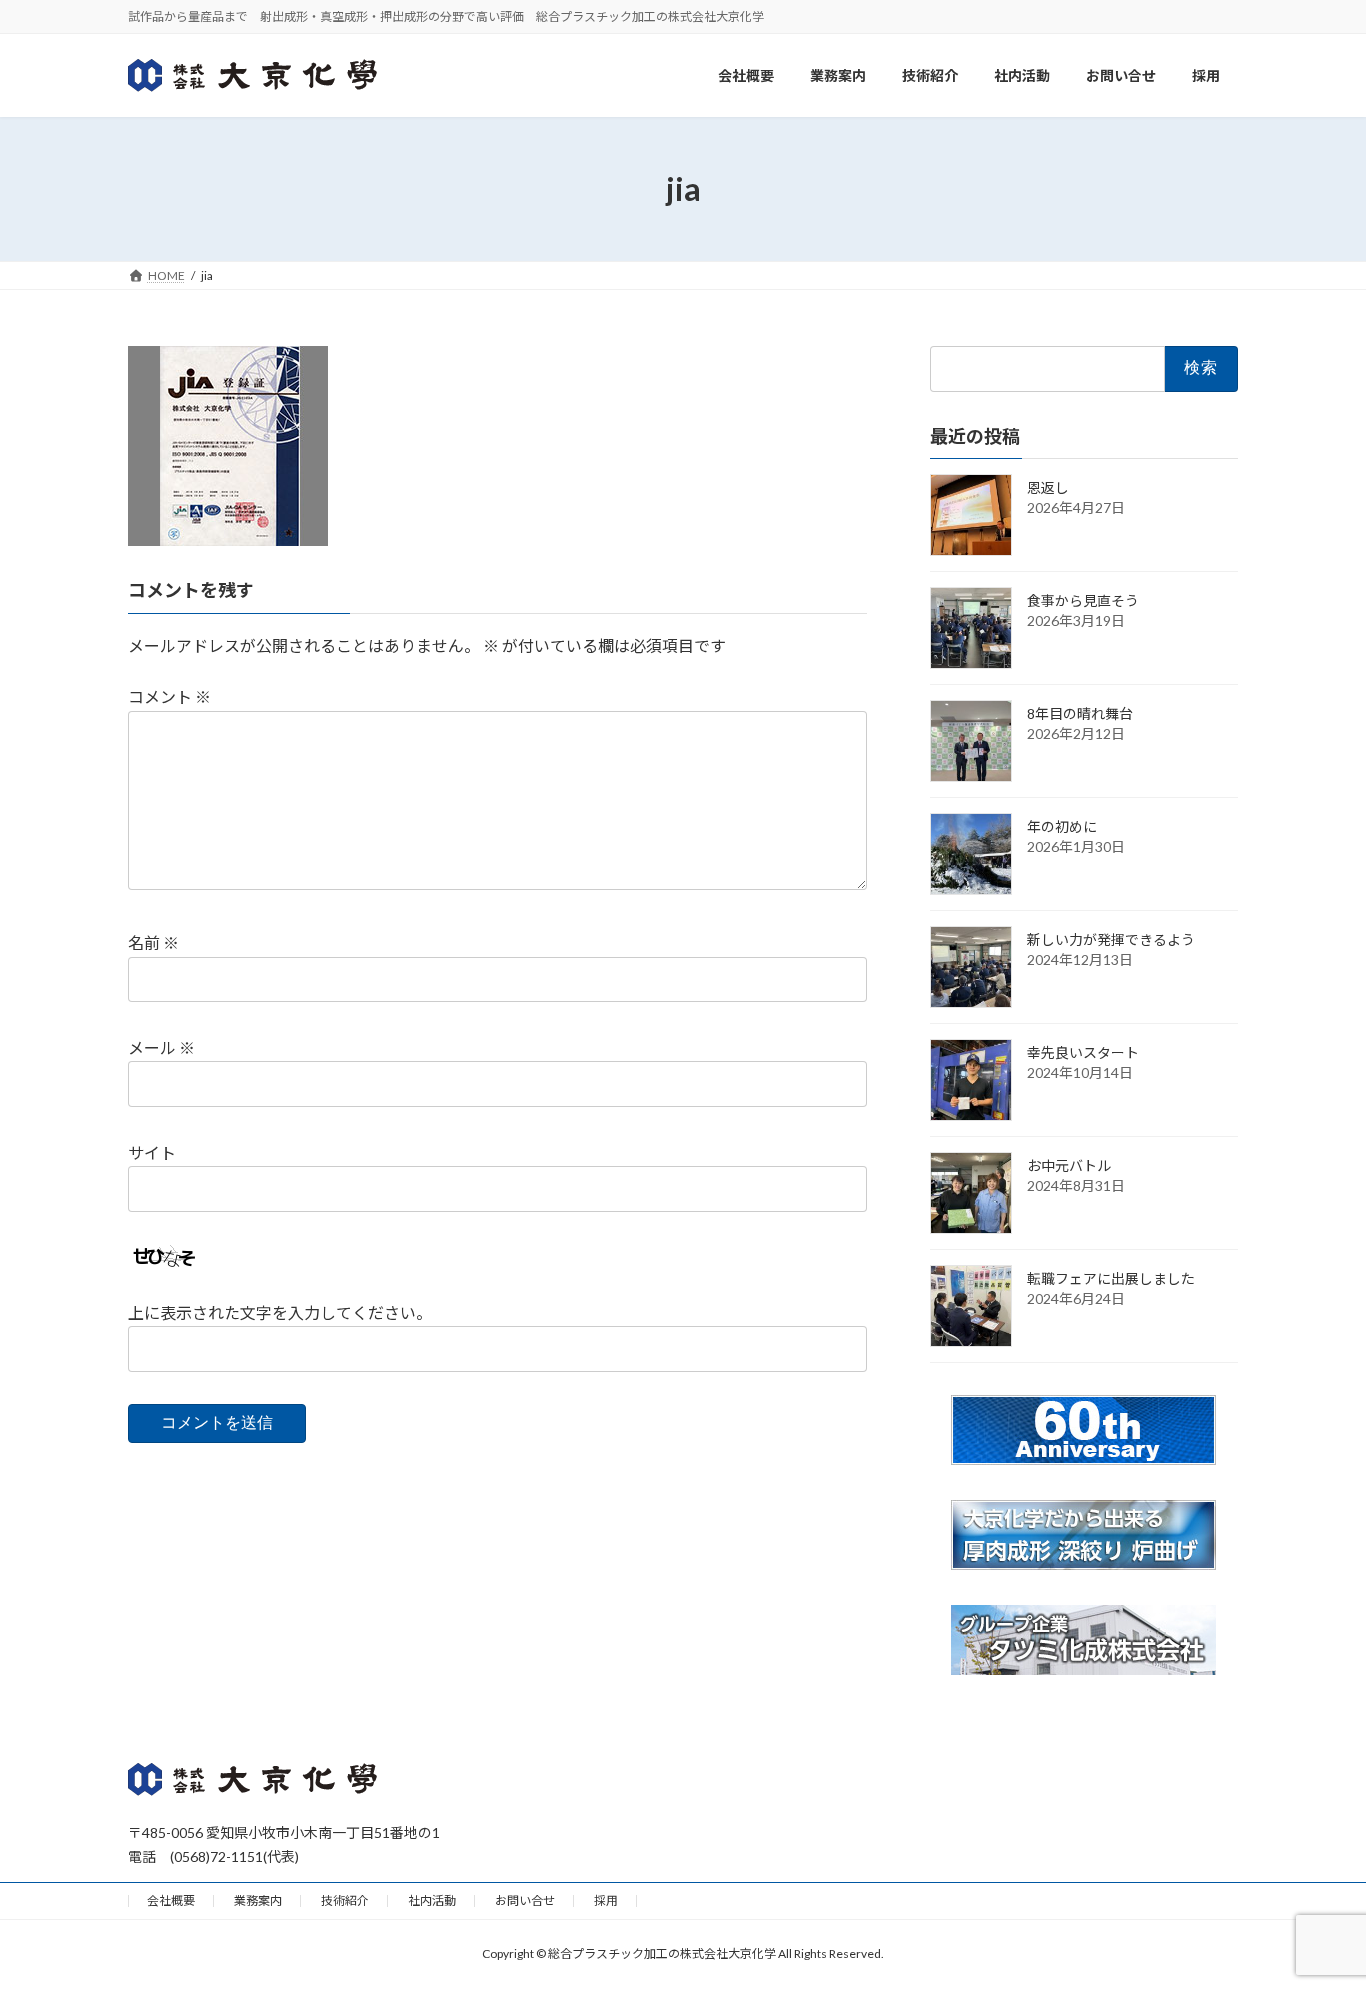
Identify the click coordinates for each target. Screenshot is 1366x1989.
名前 (153, 942)
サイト (152, 1152)
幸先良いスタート (1083, 1052)
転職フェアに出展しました (1111, 1278)
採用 (606, 1900)
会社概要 (171, 1900)
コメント (169, 696)
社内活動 (432, 1900)
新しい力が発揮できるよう (1111, 939)
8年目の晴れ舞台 (1080, 713)
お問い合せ (525, 1900)
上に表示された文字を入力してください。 (280, 1312)
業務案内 (258, 1900)
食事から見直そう (1083, 600)
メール (161, 1047)
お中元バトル (1069, 1165)
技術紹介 (345, 1900)
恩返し (1048, 487)
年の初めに (1062, 826)
